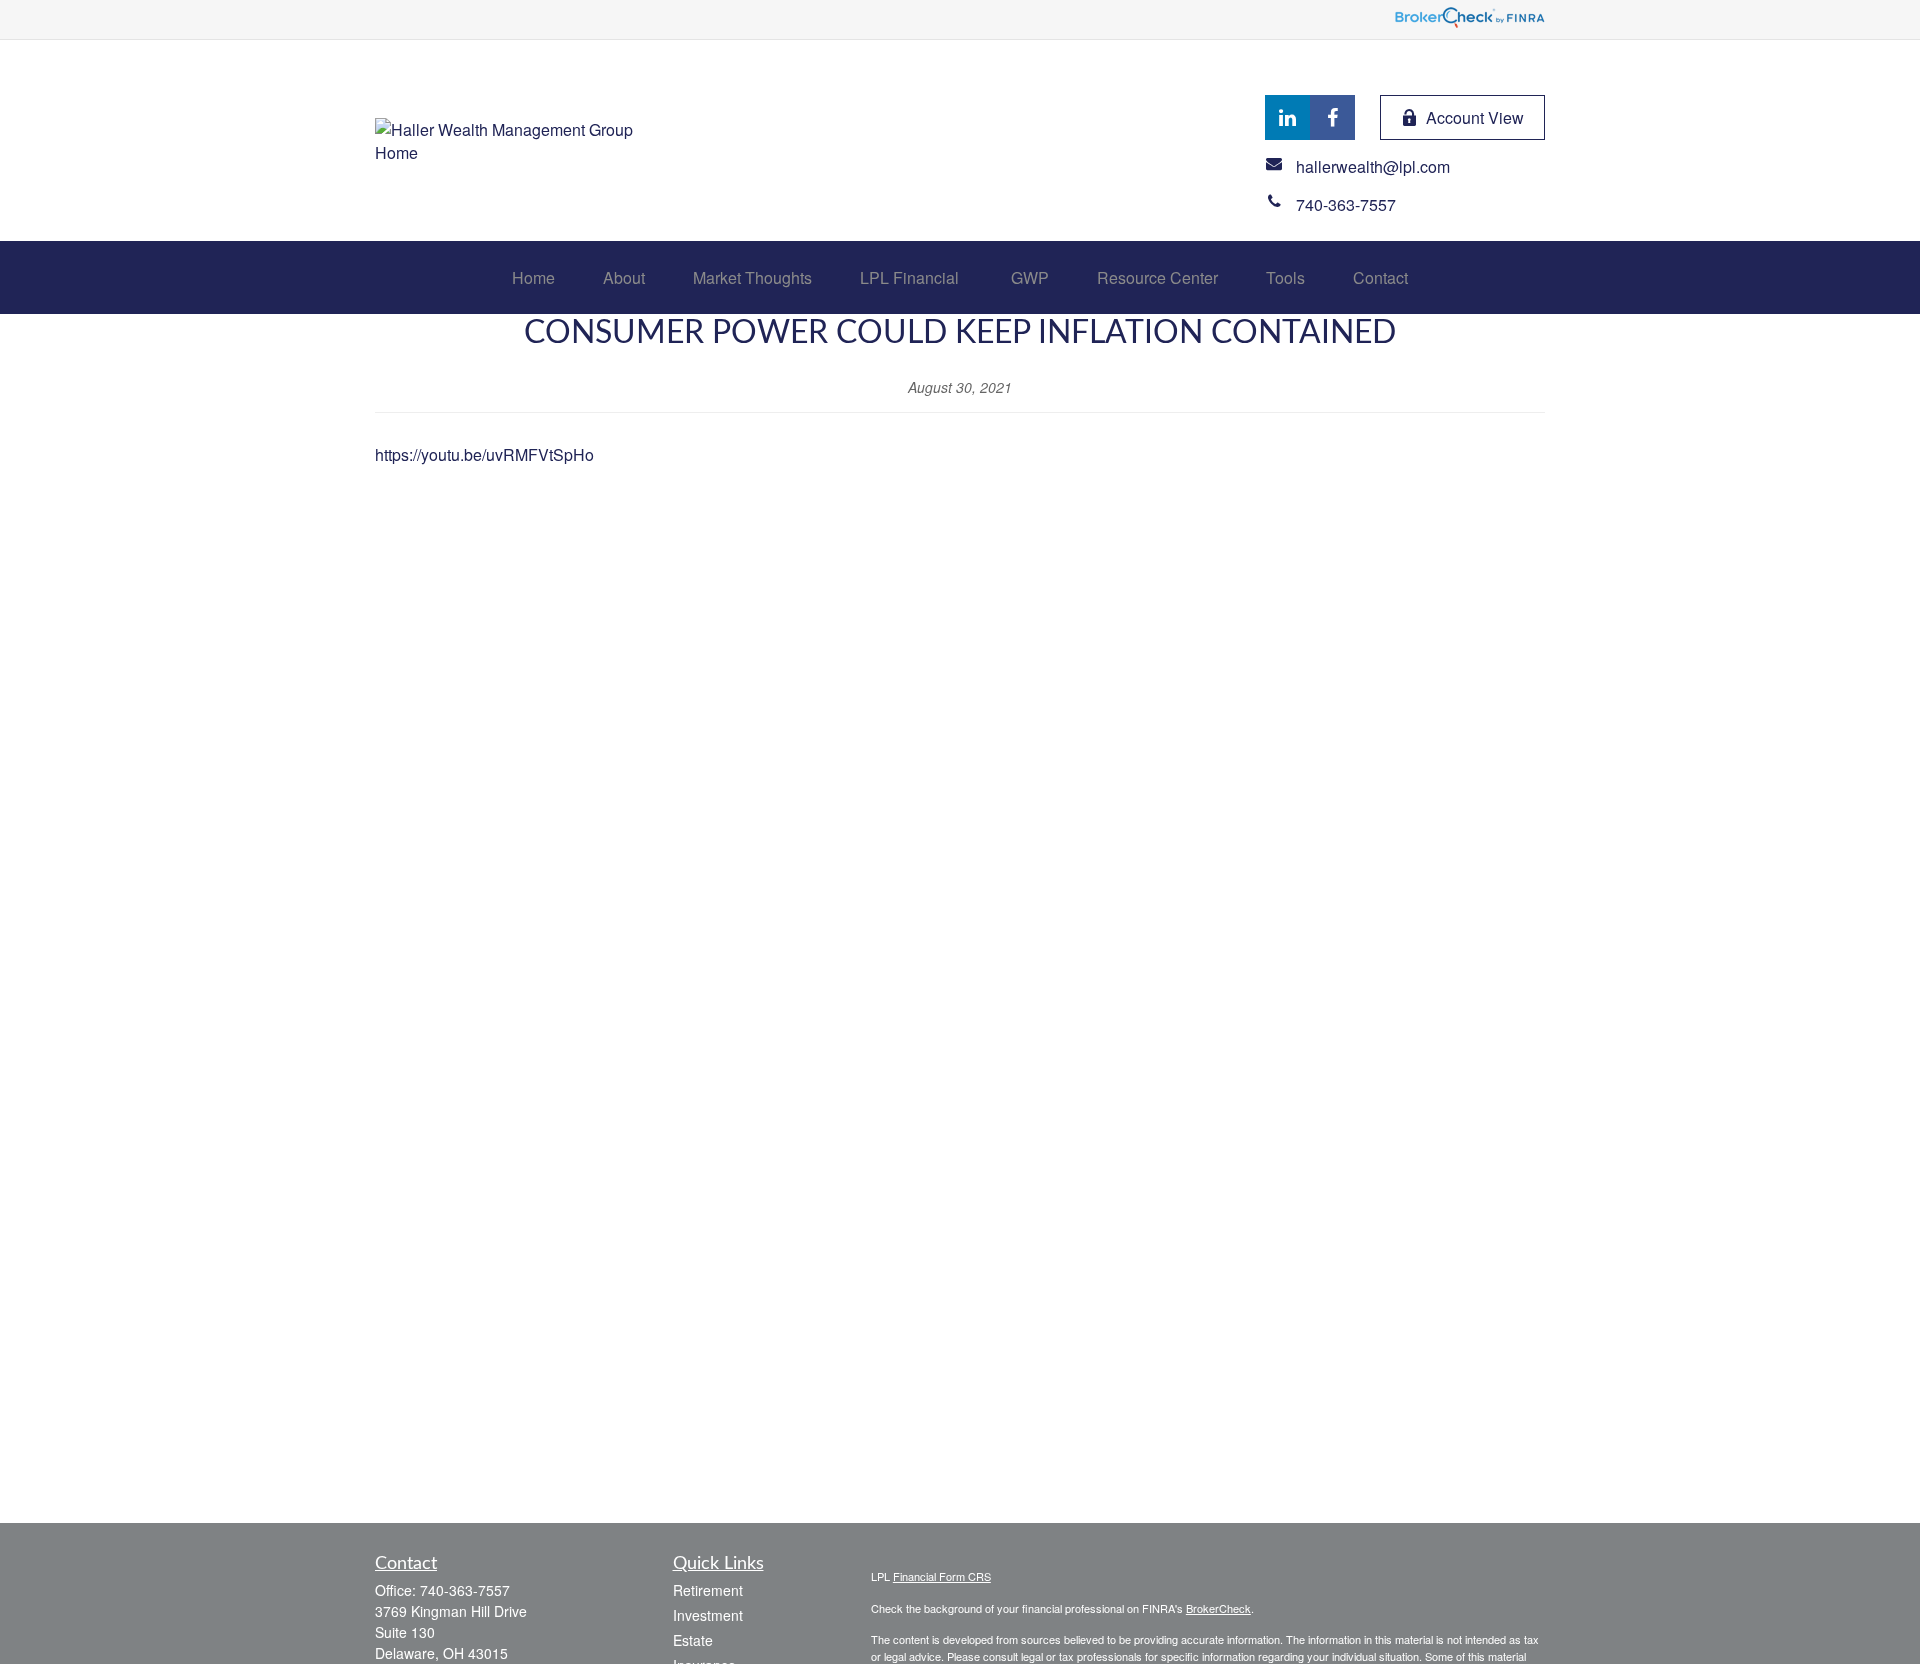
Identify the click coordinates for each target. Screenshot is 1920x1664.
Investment (708, 1615)
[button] (533, 277)
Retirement (708, 1590)
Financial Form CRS (942, 1576)
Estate (693, 1640)
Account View (1475, 117)
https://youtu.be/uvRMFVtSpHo (484, 454)
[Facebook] (1332, 117)
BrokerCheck (1218, 1608)
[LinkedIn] (1287, 117)
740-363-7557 (465, 1590)
